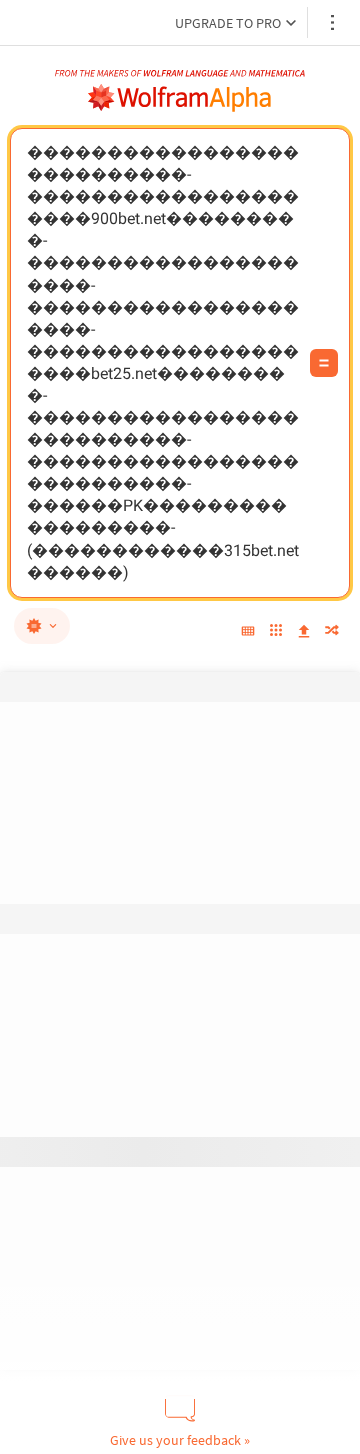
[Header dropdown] (334, 22)
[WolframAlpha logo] (180, 98)
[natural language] (42, 626)
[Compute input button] (324, 363)
